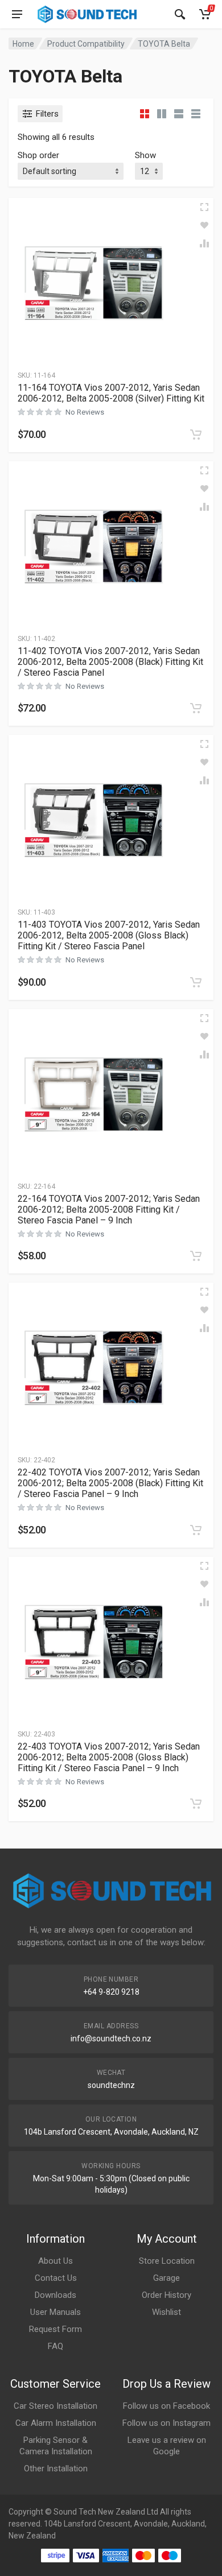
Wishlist (166, 2312)
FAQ (55, 2346)
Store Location (167, 2261)
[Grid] (145, 114)
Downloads (55, 2295)
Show (145, 155)
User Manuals (55, 2312)
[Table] (196, 114)
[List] (179, 114)
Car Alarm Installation (56, 2423)
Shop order (38, 155)
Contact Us (56, 2278)
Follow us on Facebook (166, 2406)
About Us (55, 2261)
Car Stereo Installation (55, 2406)
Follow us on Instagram (166, 2423)
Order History (166, 2295)
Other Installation (56, 2469)
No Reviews (85, 412)
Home (23, 44)
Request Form (55, 2329)
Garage (166, 2278)
